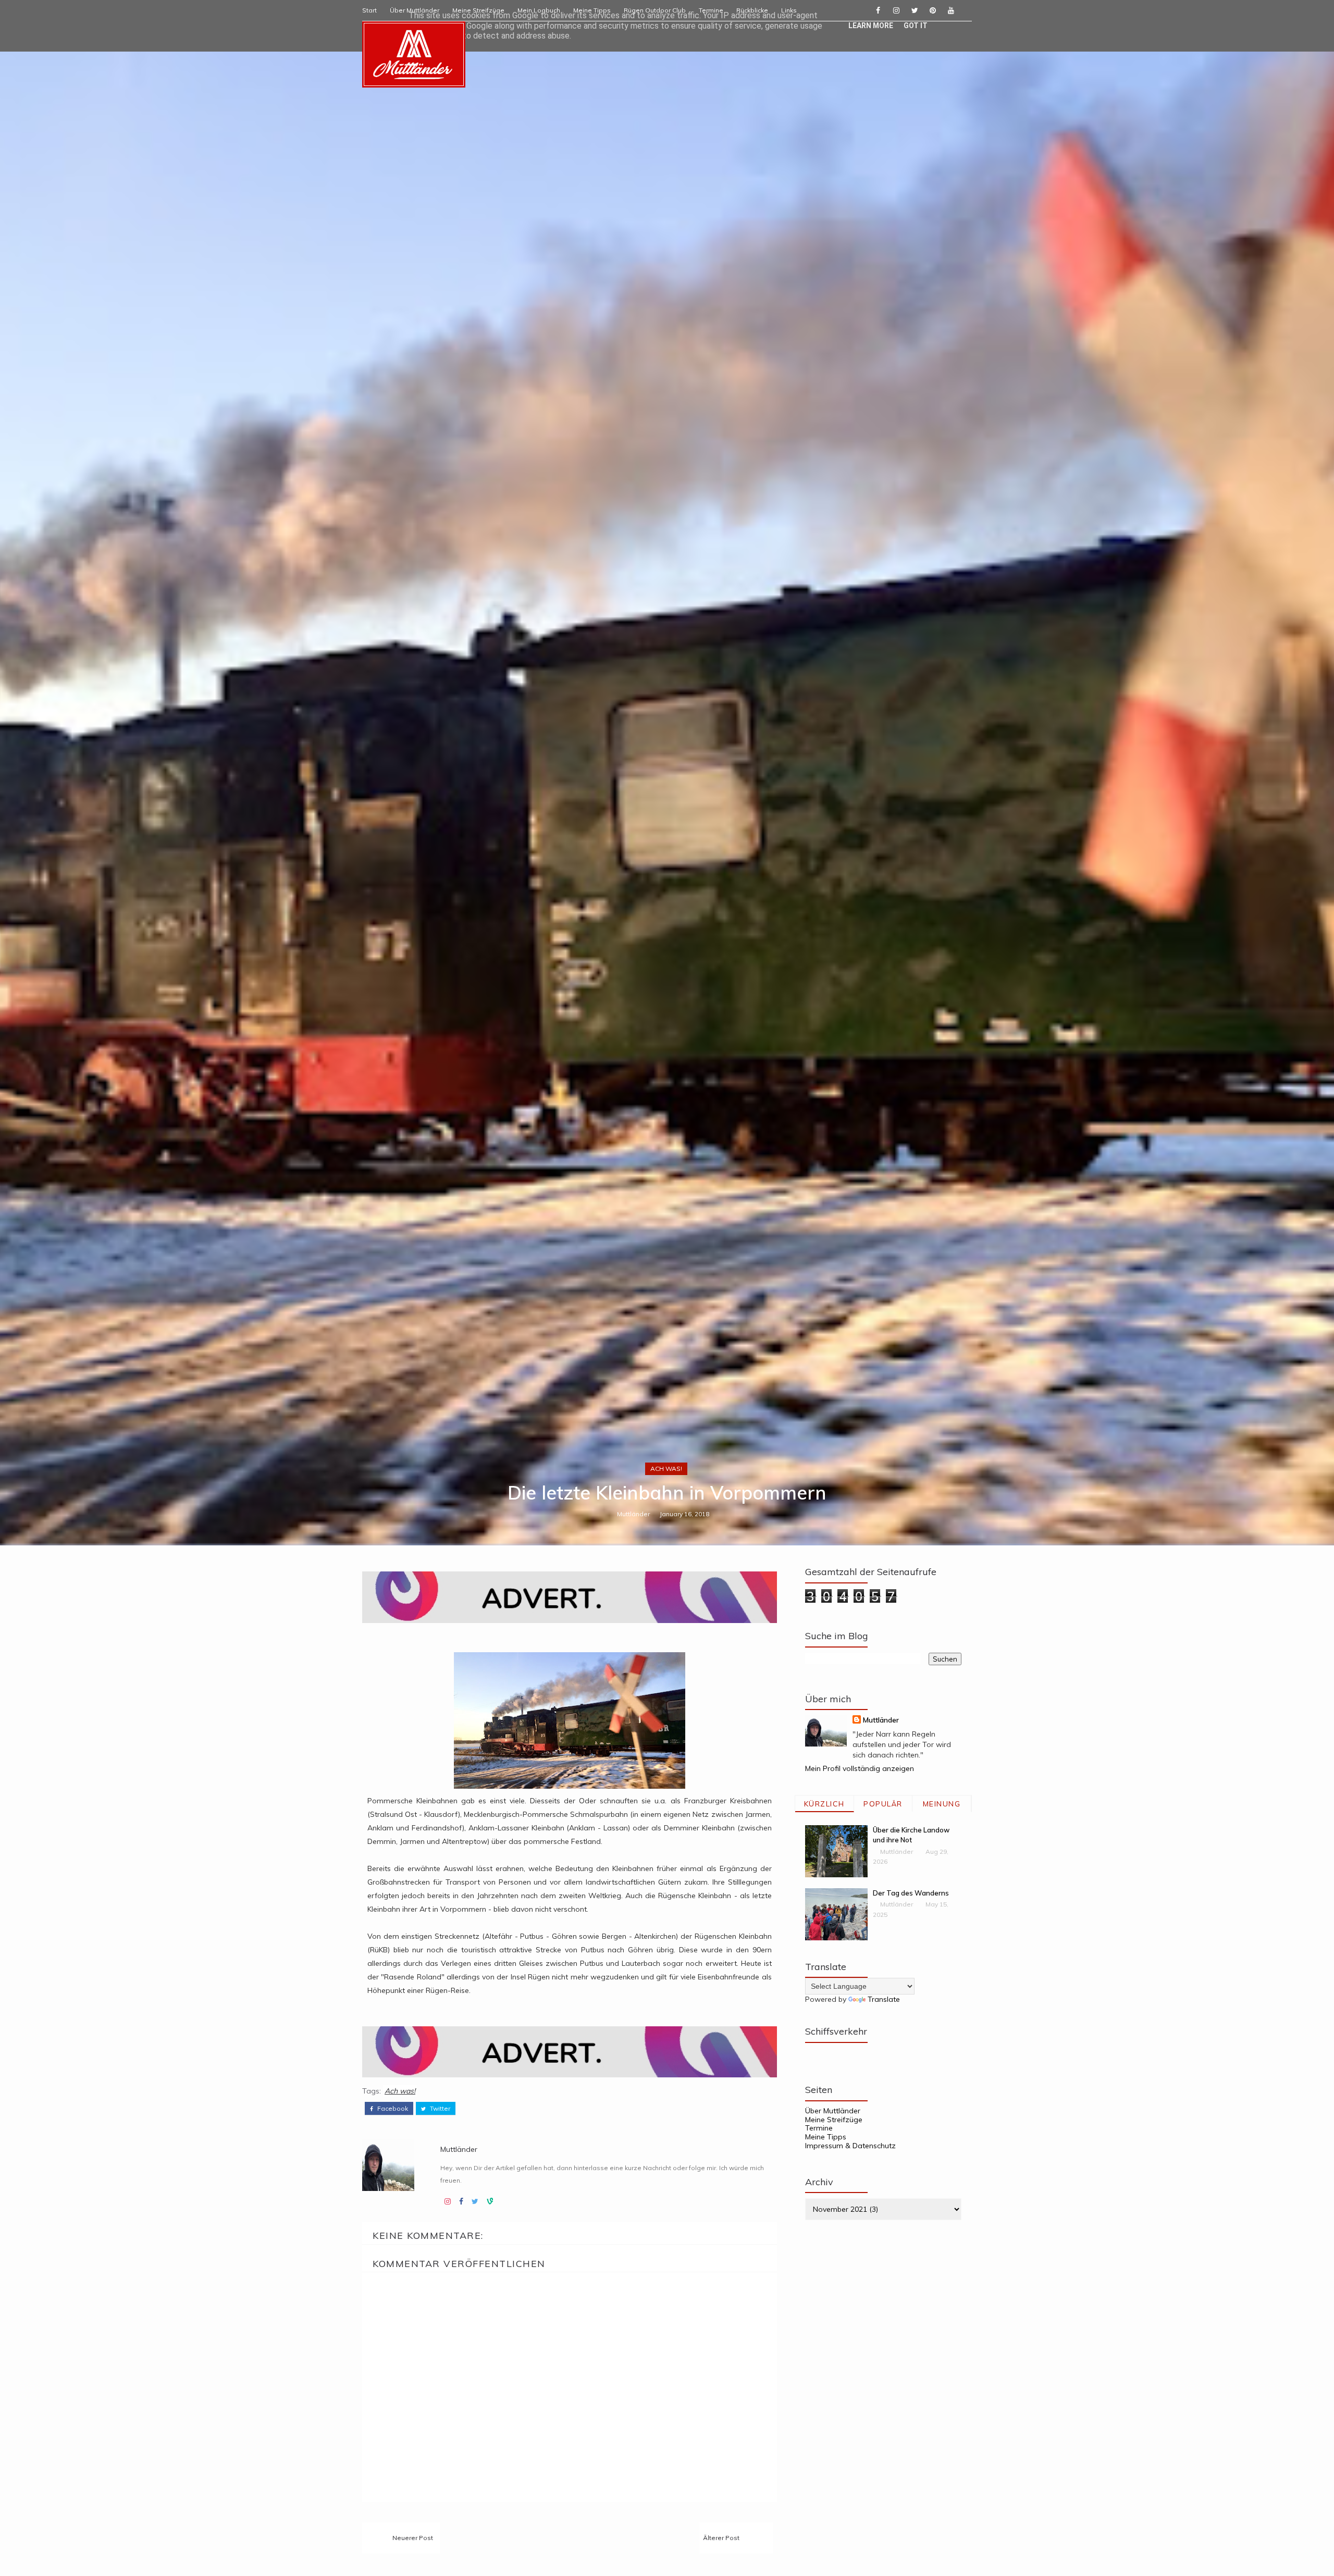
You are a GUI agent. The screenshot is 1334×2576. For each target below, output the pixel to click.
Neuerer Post (413, 2538)
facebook (392, 2109)
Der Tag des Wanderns (911, 1893)
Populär (883, 1804)
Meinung (942, 1804)
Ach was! (666, 1469)
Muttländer (633, 1514)
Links (789, 10)
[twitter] (915, 10)
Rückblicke (752, 10)
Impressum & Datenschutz (850, 2146)
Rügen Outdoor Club (655, 10)
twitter (439, 2109)
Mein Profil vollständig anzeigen (860, 1768)
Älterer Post (721, 2538)
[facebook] (878, 10)
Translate (884, 1999)
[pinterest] (933, 10)
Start (369, 10)
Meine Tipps (592, 10)
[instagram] (896, 10)
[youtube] (951, 10)
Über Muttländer (415, 10)
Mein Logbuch (539, 10)
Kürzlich (824, 1804)
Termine (711, 10)
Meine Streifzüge (478, 10)
